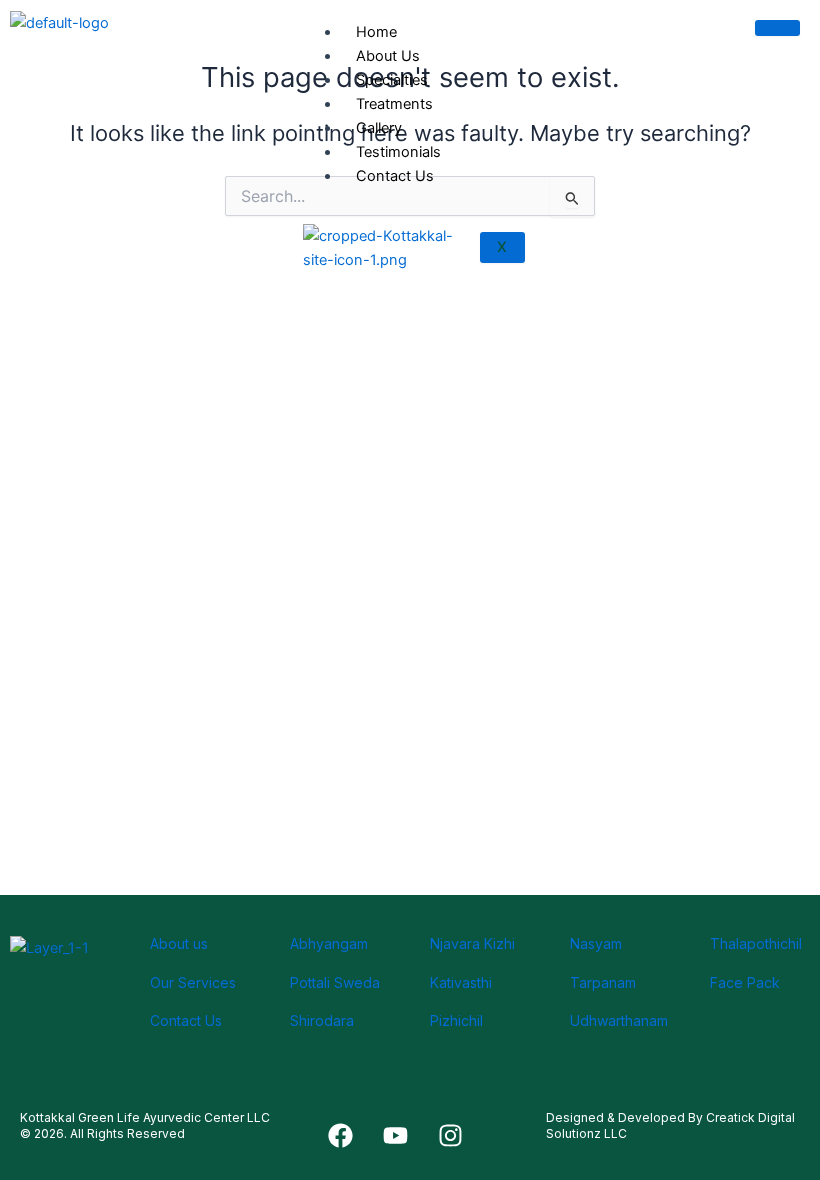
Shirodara (322, 1020)
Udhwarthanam (619, 1020)
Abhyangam (329, 943)
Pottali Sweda (335, 982)
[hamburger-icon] (777, 28)
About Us (388, 56)
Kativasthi (461, 982)
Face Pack (745, 982)
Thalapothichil (756, 943)
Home (376, 32)
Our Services (193, 982)
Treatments (394, 104)
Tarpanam (603, 982)
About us (179, 943)
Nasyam (596, 943)
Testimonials (398, 152)
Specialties (392, 80)
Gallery (379, 128)
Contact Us (395, 176)
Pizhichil (456, 1020)
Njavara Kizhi (472, 943)
